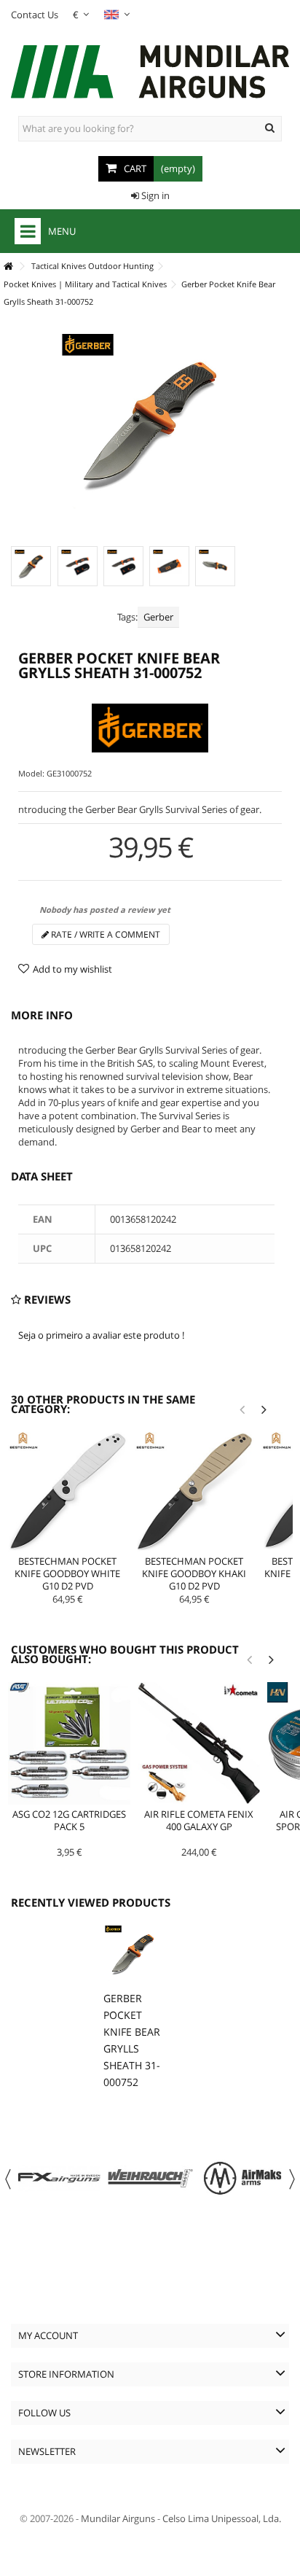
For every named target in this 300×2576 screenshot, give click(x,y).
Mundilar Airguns (118, 2518)
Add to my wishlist (72, 969)
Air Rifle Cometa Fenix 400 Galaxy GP (199, 1820)
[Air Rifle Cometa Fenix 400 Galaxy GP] (199, 1743)
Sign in (154, 195)
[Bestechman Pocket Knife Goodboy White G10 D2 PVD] (68, 1492)
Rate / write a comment (104, 934)
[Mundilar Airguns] (150, 73)
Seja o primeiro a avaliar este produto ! (101, 1335)
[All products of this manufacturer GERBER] (150, 728)
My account (48, 2335)
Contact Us (35, 15)
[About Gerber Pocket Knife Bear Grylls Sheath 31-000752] (133, 1954)
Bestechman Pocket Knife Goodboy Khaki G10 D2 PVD (194, 1573)
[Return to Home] (8, 266)
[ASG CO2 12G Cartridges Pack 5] (69, 1743)
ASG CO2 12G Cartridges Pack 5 (69, 1820)
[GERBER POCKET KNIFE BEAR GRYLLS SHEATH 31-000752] (31, 566)
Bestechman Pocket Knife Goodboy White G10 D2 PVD (67, 1573)
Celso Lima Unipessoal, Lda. (222, 2518)
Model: (31, 773)
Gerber (158, 617)
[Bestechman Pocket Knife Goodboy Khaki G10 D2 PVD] (194, 1492)
